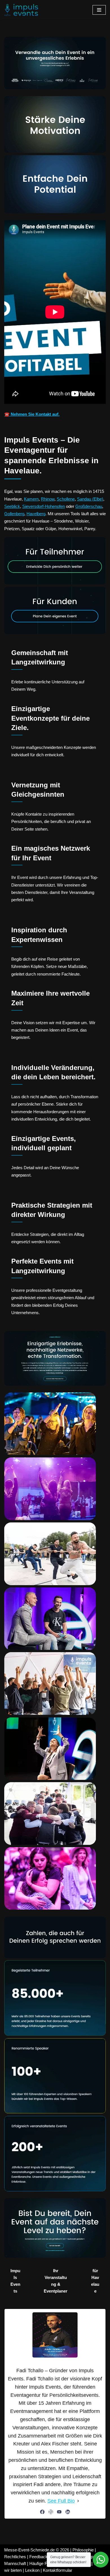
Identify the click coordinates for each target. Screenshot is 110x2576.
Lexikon (32, 2570)
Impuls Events (15, 2281)
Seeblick (12, 506)
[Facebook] (42, 2512)
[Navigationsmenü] (99, 10)
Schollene (66, 499)
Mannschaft (15, 2563)
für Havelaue (95, 2281)
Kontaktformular (58, 2570)
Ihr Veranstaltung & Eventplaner (56, 2281)
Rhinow (48, 499)
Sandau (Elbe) (90, 499)
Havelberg (36, 514)
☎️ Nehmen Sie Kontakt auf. (32, 414)
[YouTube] (59, 2512)
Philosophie (83, 2550)
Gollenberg (14, 514)
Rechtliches (15, 2557)
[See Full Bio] (78, 2501)
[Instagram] (51, 2512)
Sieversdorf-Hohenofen (44, 506)
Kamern (31, 499)
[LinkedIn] (68, 2512)
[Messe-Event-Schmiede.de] (21, 10)
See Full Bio (61, 2501)
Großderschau (89, 506)
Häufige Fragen (43, 2563)
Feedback (38, 2557)
